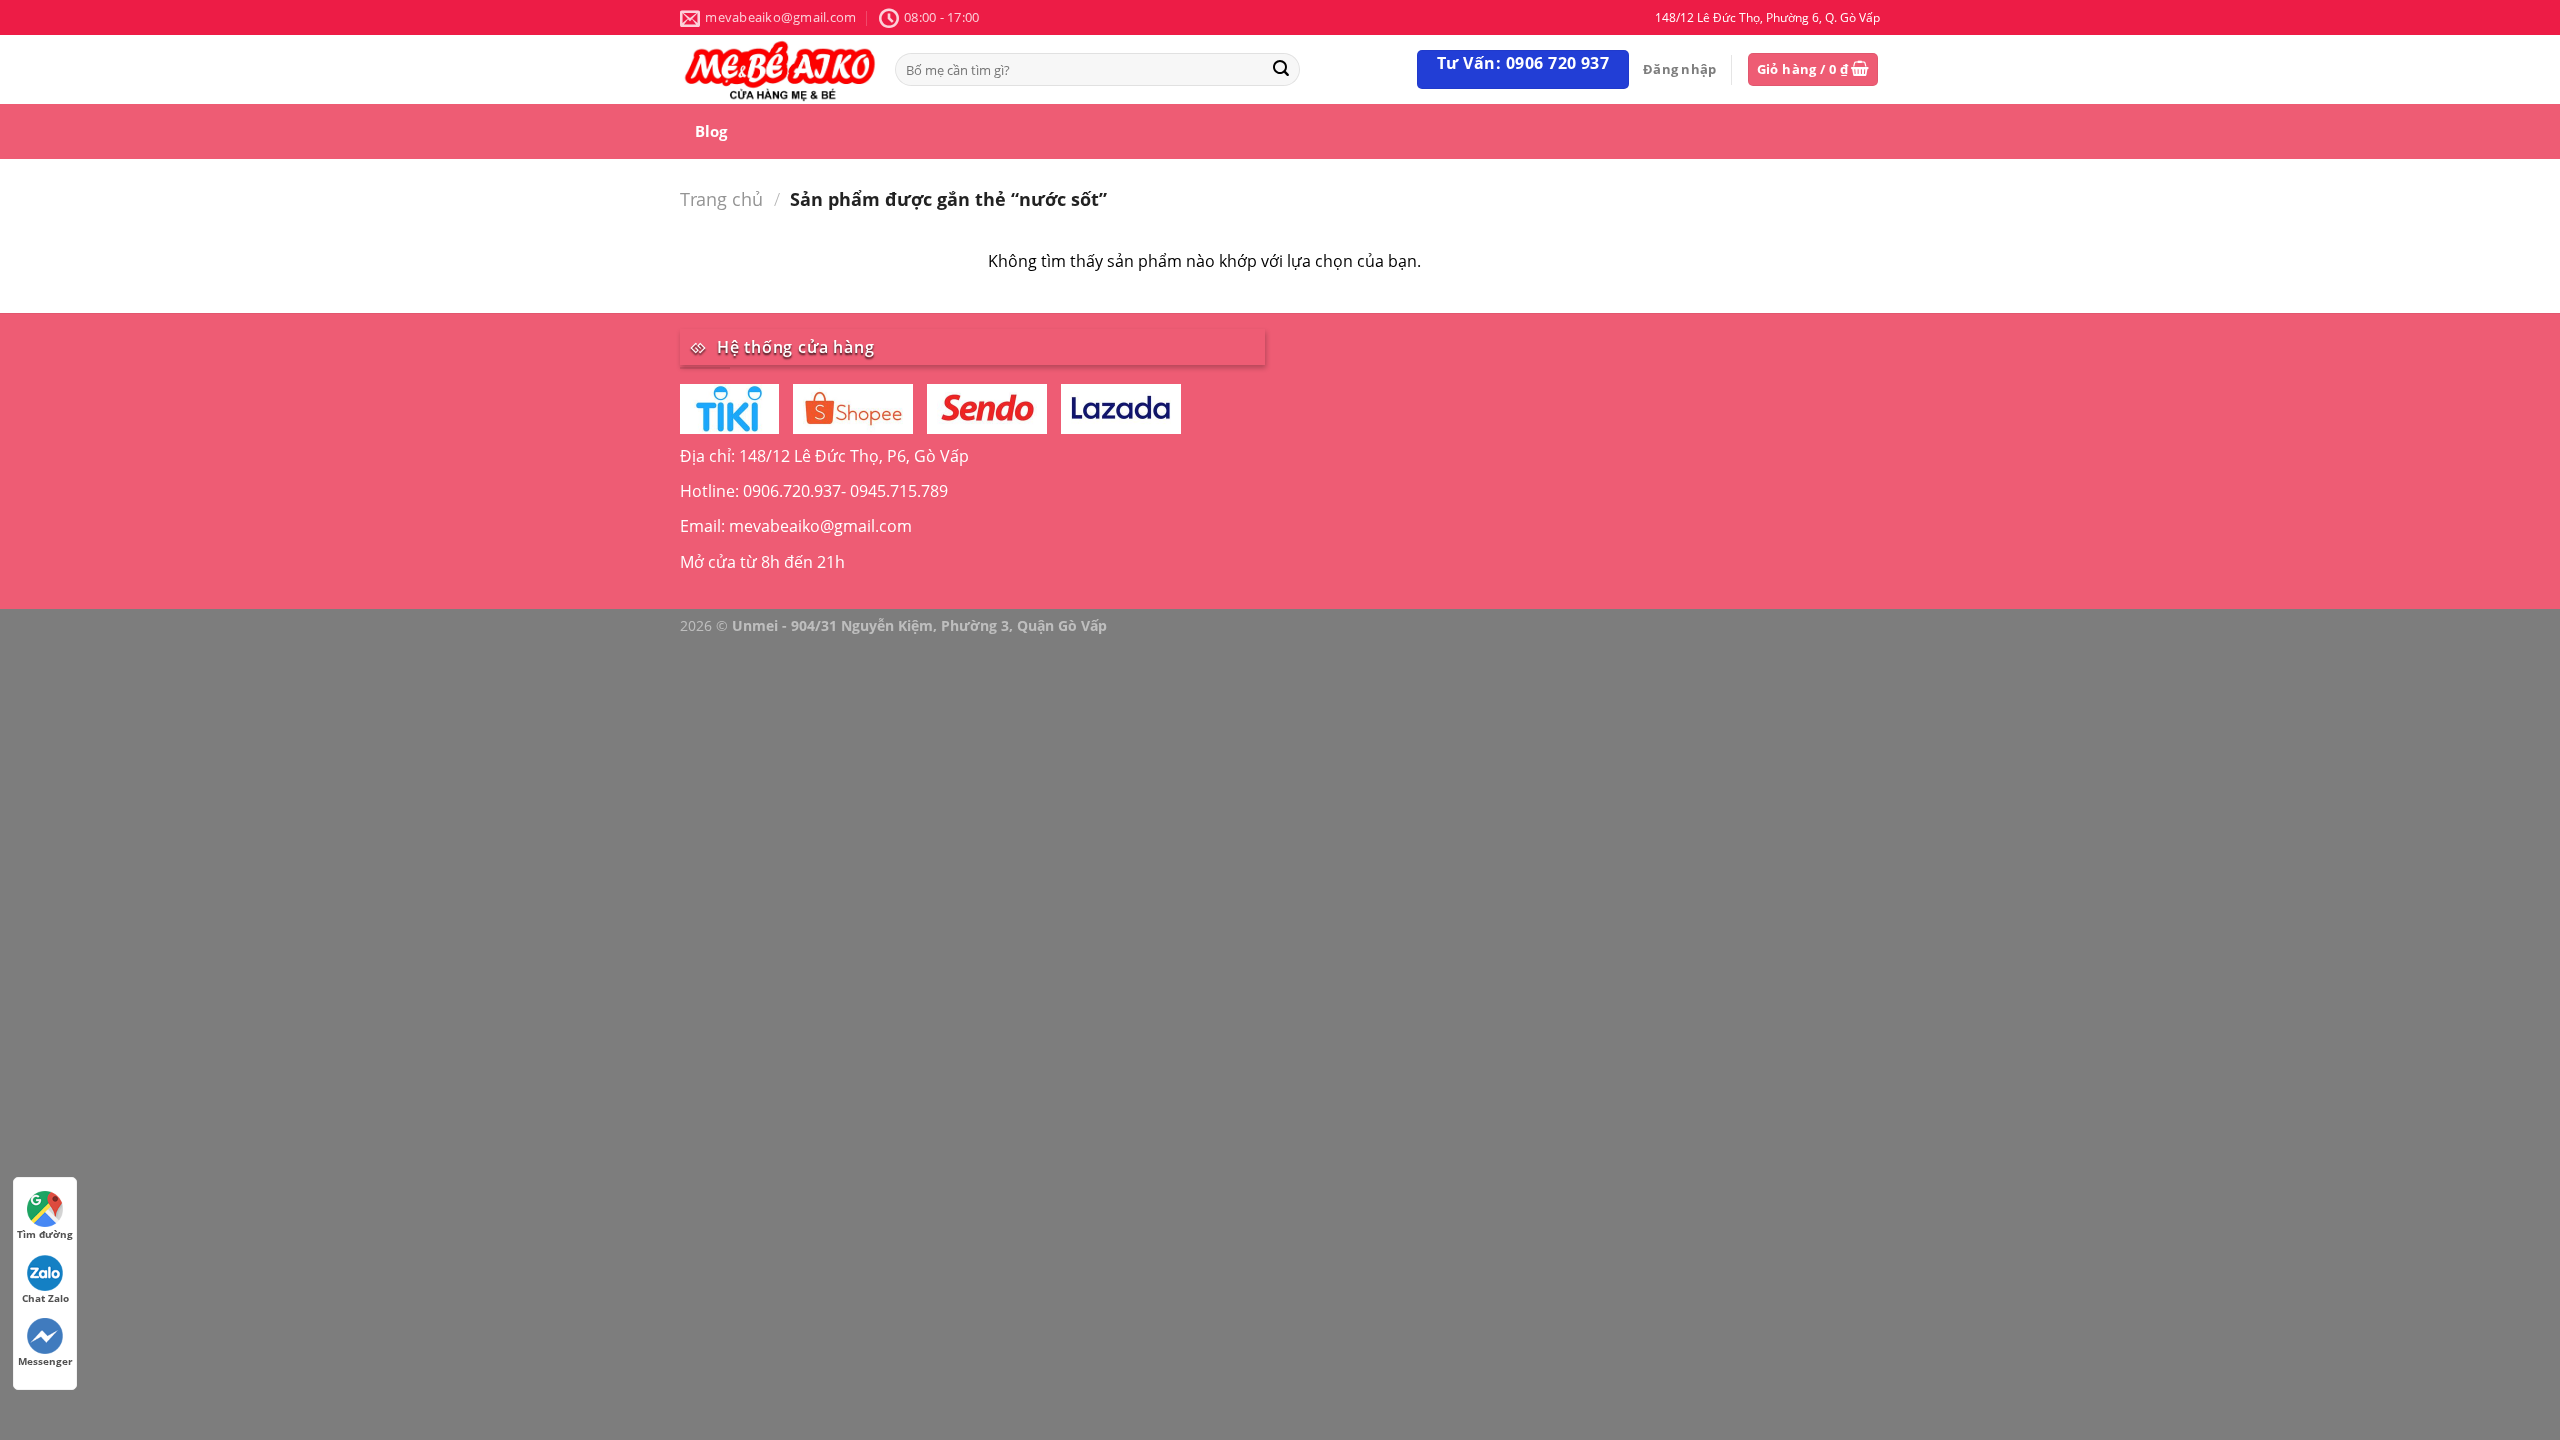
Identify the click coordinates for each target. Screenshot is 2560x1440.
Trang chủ (721, 198)
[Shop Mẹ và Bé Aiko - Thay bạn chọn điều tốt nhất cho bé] (780, 69)
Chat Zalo (45, 1298)
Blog (711, 131)
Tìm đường (45, 1234)
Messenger (45, 1361)
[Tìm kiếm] (1281, 69)
